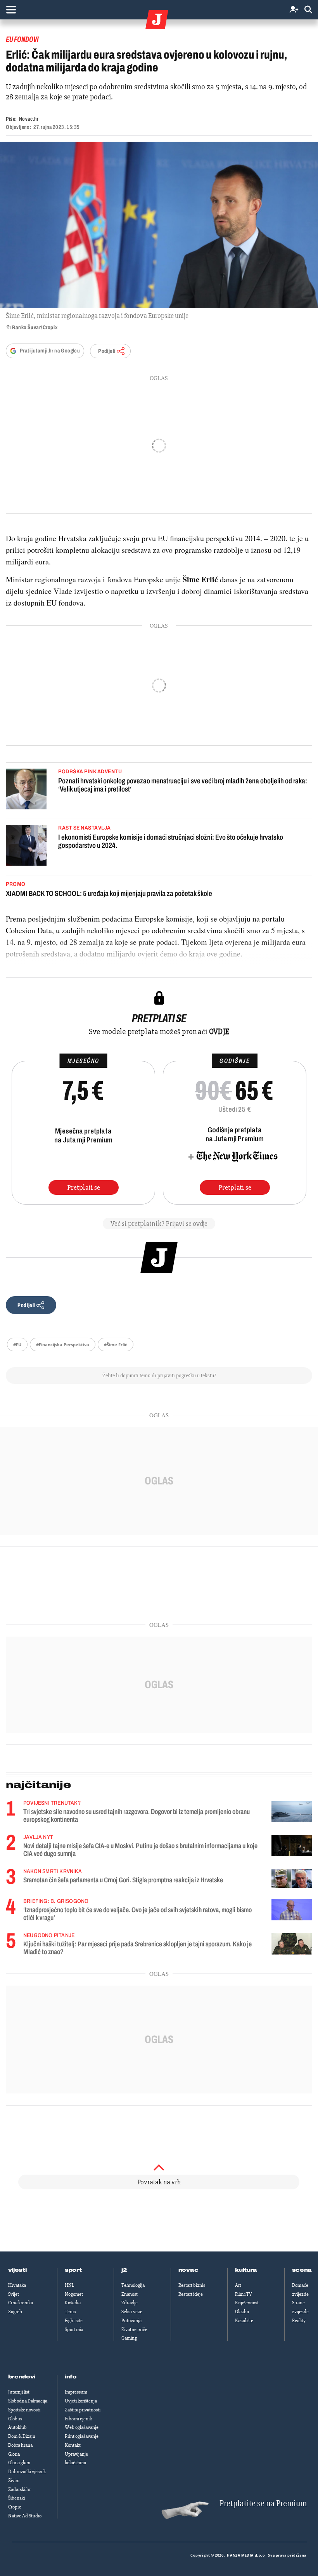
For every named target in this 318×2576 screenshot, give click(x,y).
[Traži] (308, 10)
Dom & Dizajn (22, 2436)
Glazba (242, 2312)
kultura (246, 2270)
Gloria (14, 2454)
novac (188, 2270)
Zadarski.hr (19, 2489)
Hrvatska (17, 2285)
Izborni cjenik (78, 2419)
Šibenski (16, 2498)
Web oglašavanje (82, 2427)
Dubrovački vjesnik (27, 2472)
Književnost (247, 2303)
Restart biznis (192, 2285)
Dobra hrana (20, 2445)
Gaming (129, 2338)
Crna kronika (21, 2303)
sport (73, 2270)
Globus (15, 2419)
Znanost (130, 2294)
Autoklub (17, 2427)
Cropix (15, 2507)
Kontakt (73, 2445)
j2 (124, 2270)
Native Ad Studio (25, 2516)
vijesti (17, 2270)
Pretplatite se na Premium (263, 2504)
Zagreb (15, 2312)
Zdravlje (130, 2303)
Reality (299, 2321)
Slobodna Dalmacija (28, 2401)
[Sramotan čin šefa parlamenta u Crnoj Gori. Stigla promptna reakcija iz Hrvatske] (292, 1879)
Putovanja (131, 2321)
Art (238, 2285)
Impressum (76, 2392)
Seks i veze (132, 2312)
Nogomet (74, 2294)
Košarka (73, 2303)
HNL (69, 2285)
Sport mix (74, 2330)
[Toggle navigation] (11, 10)
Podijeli (107, 351)
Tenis (70, 2312)
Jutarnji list (19, 2392)
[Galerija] (159, 225)
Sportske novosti (24, 2410)
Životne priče (134, 2330)
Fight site (74, 2321)
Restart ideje (191, 2294)
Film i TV (244, 2294)
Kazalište (244, 2321)
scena (302, 2270)
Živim (14, 2481)
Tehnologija (133, 2285)
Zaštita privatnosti (83, 2410)
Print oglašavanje (82, 2436)
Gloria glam (19, 2463)
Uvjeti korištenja (81, 2401)
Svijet (14, 2294)
